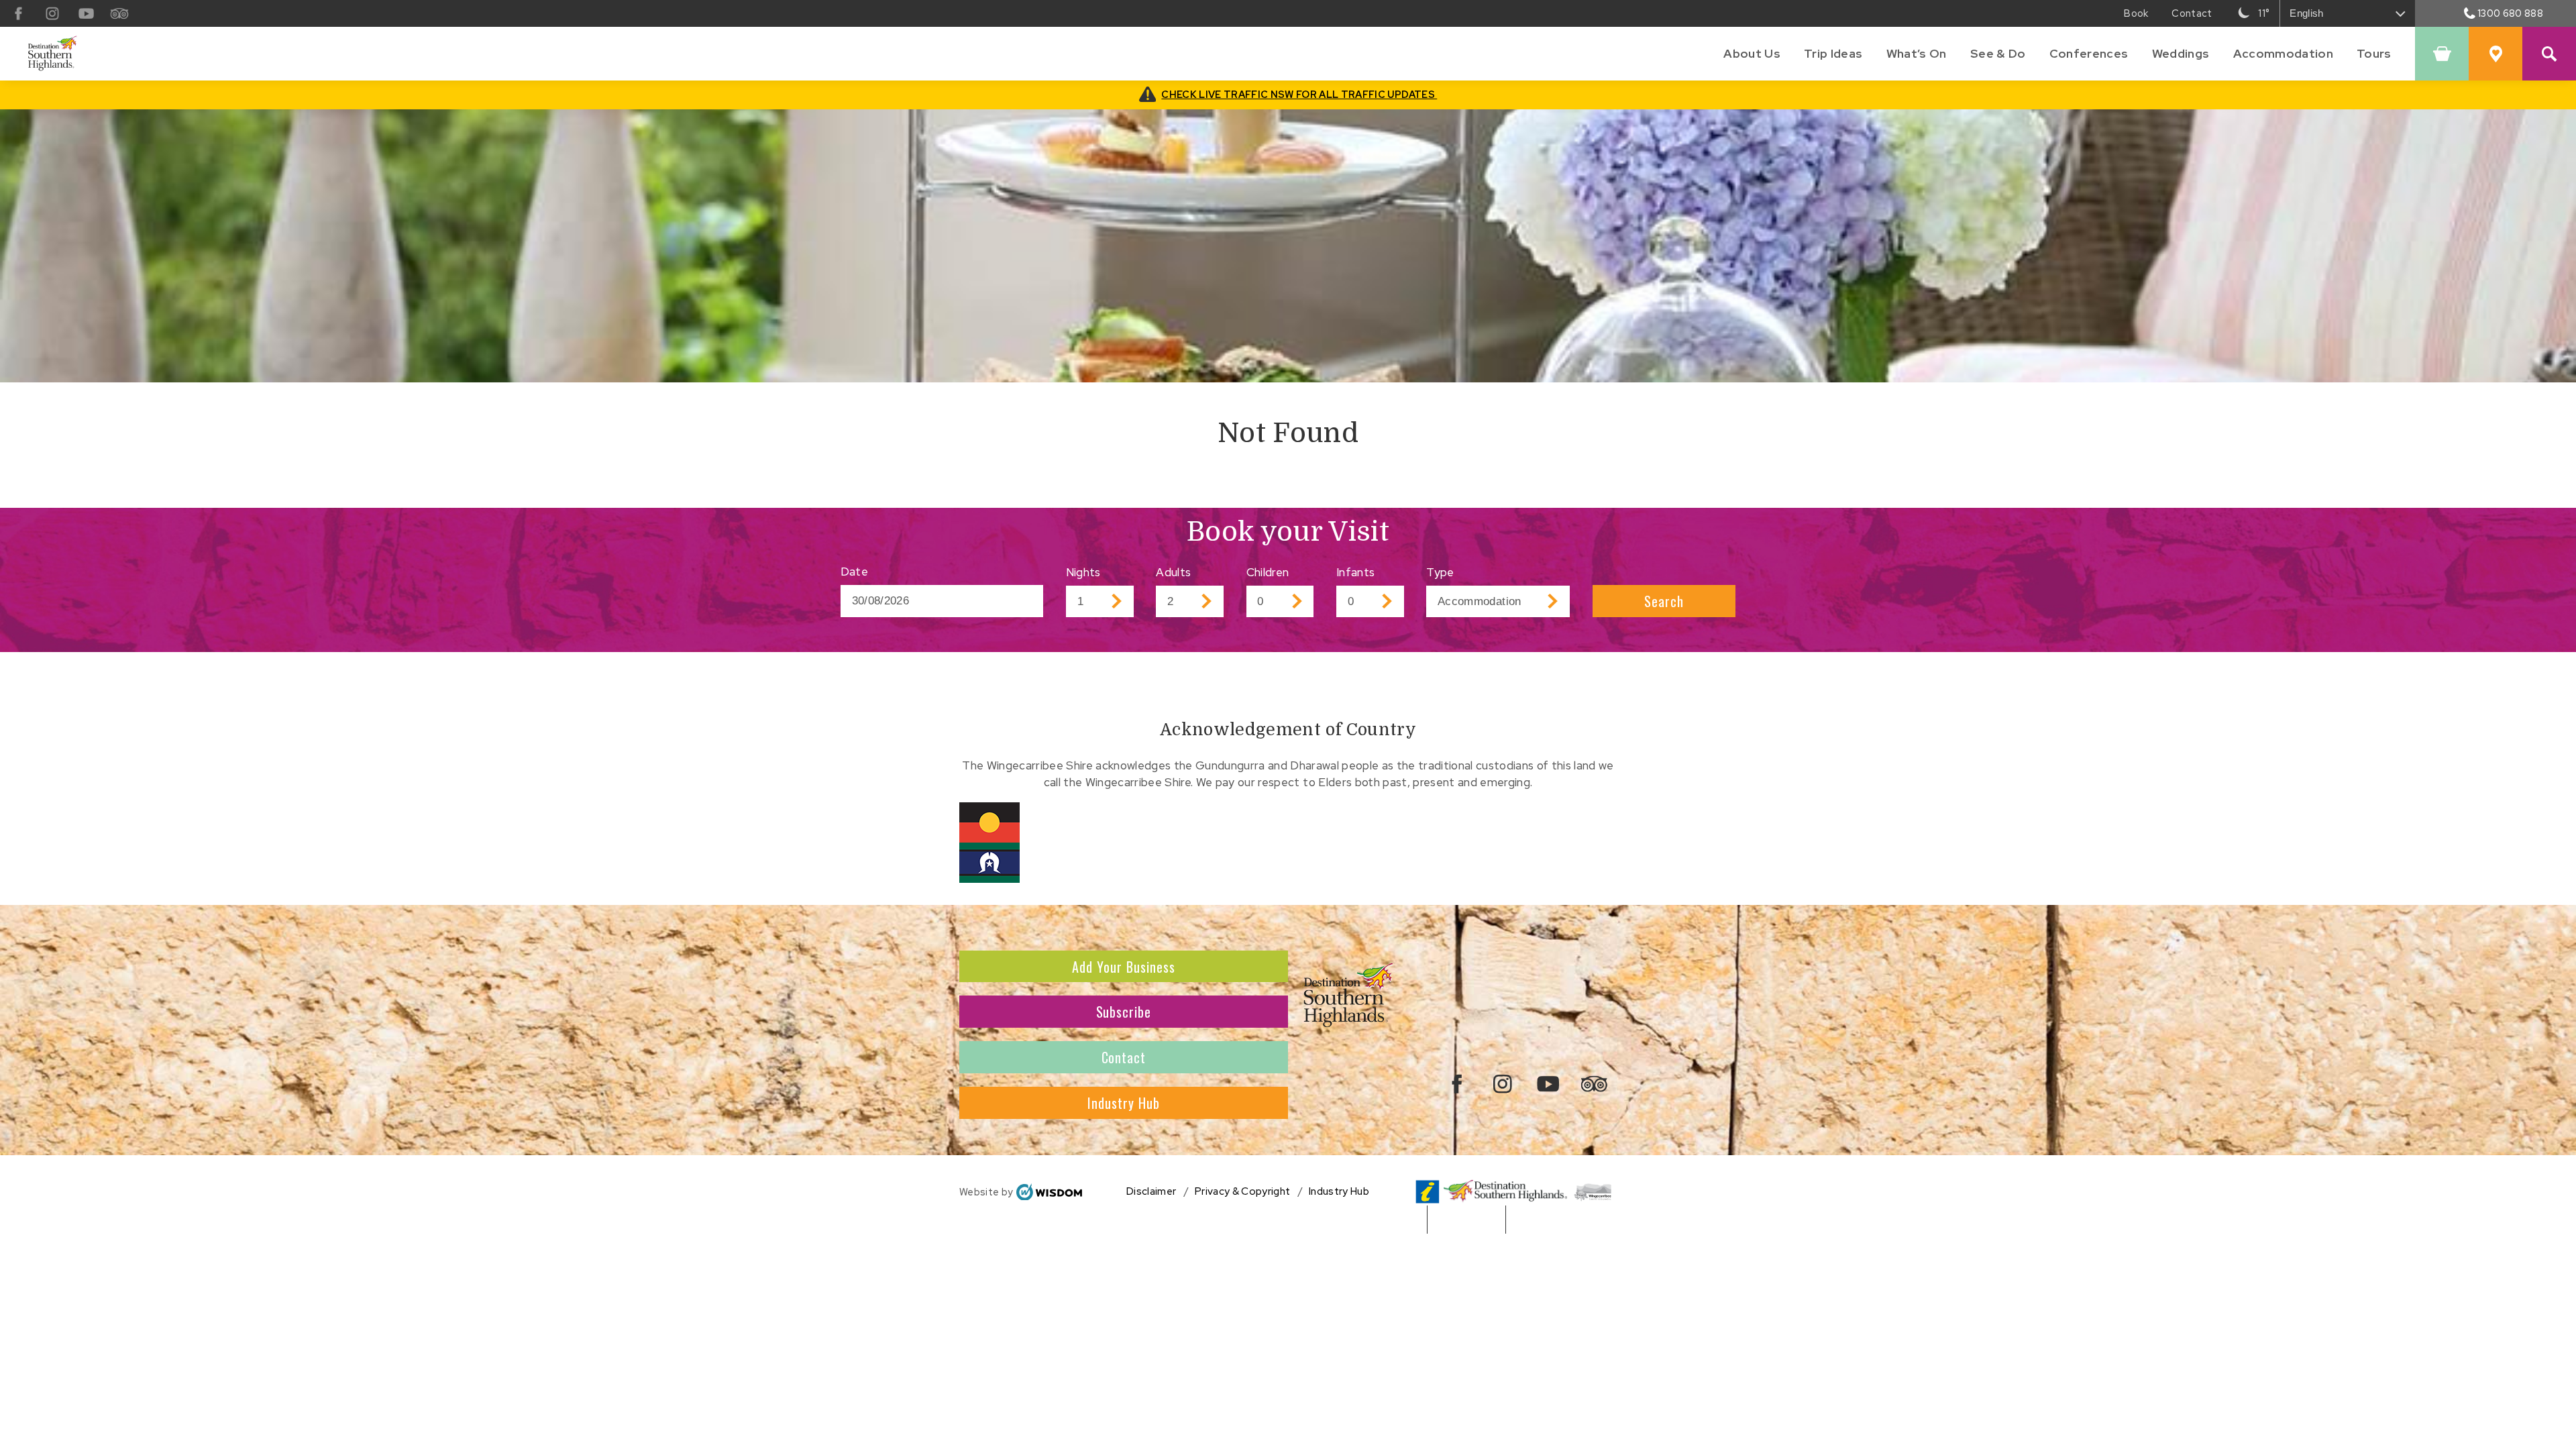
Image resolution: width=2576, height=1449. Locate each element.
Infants (1355, 572)
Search (1664, 601)
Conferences (2089, 53)
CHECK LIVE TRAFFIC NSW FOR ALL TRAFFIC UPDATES (1299, 94)
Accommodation (2283, 53)
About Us (1752, 53)
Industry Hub (1124, 1103)
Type (1440, 572)
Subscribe (1124, 1012)
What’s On (1917, 53)
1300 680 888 (2510, 13)
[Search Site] (2549, 54)
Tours (2374, 53)
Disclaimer (1151, 1191)
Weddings (2181, 53)
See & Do (1998, 53)
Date (854, 572)
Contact (1124, 1057)
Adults (1173, 572)
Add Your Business (1124, 967)
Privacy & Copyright (1242, 1191)
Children (1268, 572)
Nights (1083, 572)
